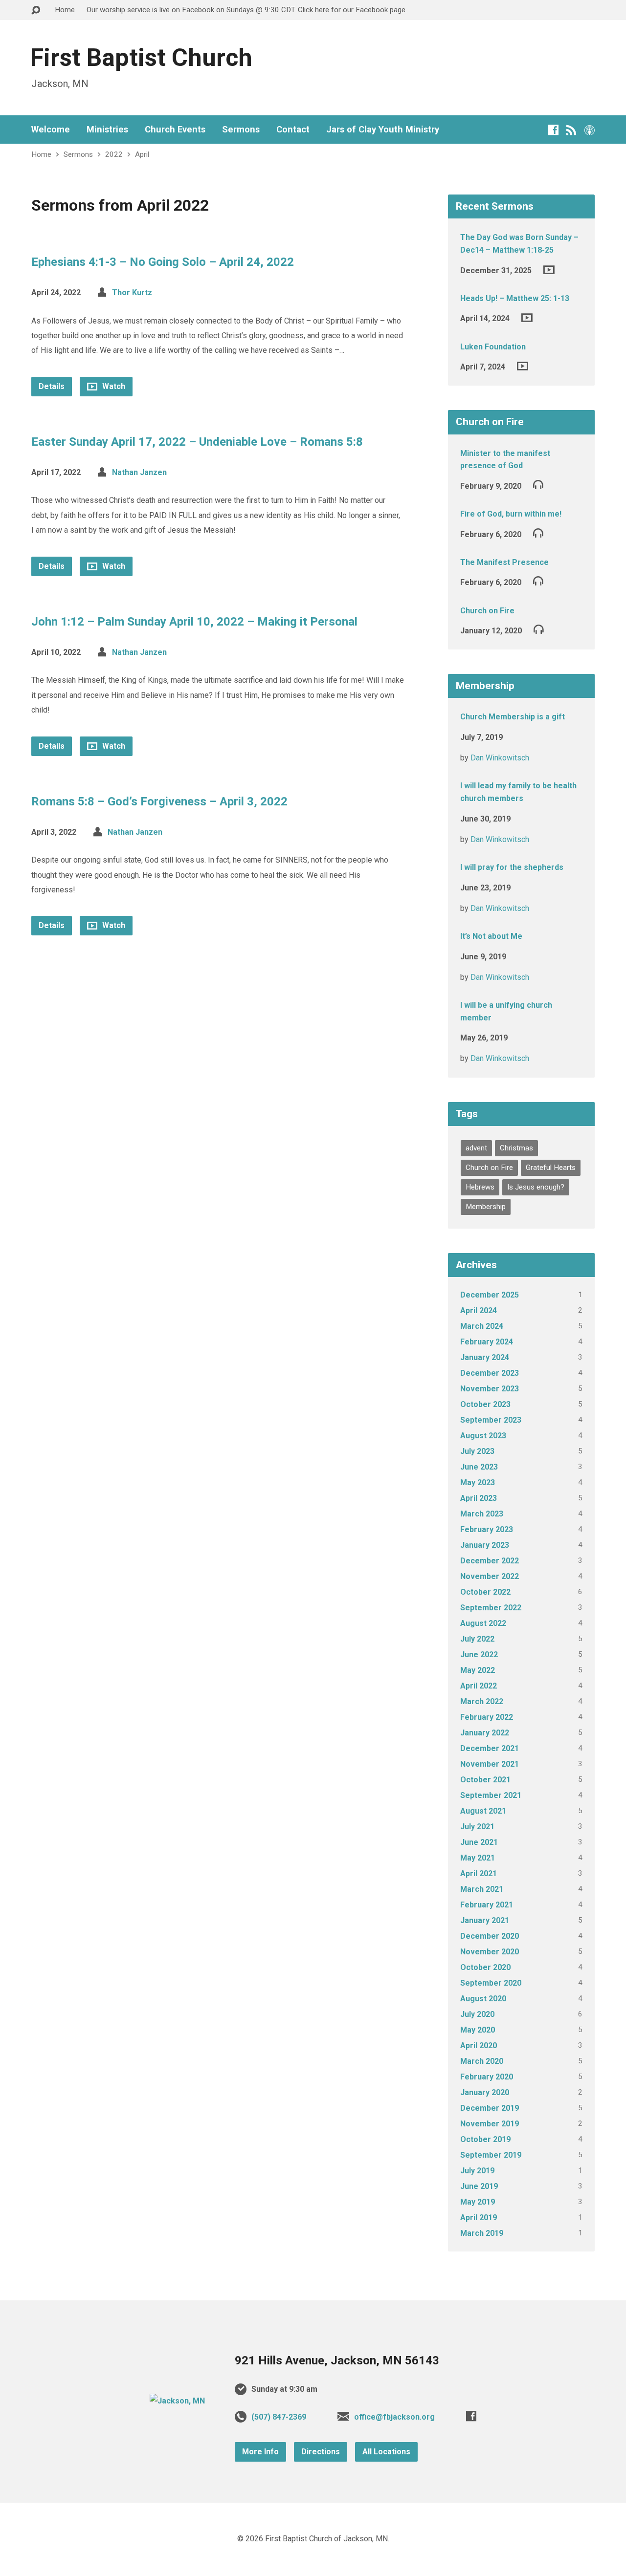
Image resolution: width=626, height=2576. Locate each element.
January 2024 (485, 1357)
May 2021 (478, 1858)
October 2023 (485, 1404)
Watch (113, 386)
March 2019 (482, 2233)
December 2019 (490, 2108)
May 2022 (478, 1670)
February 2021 (487, 1905)
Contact (293, 130)
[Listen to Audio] (538, 484)
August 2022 (483, 1623)
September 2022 (491, 1608)
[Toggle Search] (36, 11)
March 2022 (482, 1701)
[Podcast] (590, 130)
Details (52, 386)
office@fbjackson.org (394, 2417)
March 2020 (482, 2061)
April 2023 (479, 1498)
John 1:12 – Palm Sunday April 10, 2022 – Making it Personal (194, 622)
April (142, 154)
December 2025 (490, 1295)
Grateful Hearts (551, 1168)
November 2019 (490, 2124)
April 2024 (479, 1310)
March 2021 (482, 1889)
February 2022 (487, 1717)
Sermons (241, 130)
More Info (260, 2452)
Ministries (107, 130)
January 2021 (485, 1920)
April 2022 (479, 1686)
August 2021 (483, 1811)
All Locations (386, 2452)
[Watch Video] (549, 270)
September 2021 (491, 1795)
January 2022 (485, 1733)
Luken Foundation (493, 347)
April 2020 (479, 2046)
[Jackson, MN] (177, 2401)
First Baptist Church (141, 58)
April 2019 (479, 2218)
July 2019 (477, 2171)
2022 (114, 154)
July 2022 (477, 1639)
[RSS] (571, 130)
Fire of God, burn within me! (511, 514)
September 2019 (491, 2155)
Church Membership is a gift (513, 717)
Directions (321, 2452)
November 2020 (490, 1952)
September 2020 (491, 1983)
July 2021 (477, 1827)
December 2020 (490, 1936)
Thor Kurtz (132, 292)
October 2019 (485, 2139)
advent (476, 1148)
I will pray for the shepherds (512, 867)
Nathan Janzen (139, 472)
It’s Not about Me (491, 936)
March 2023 (482, 1514)
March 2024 (482, 1326)
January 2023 (485, 1545)
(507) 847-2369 (279, 2417)
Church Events (175, 130)
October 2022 (485, 1592)
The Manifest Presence (504, 562)
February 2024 (487, 1342)
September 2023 (491, 1420)
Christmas (516, 1148)
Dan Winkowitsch (500, 758)
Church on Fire (487, 611)
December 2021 (490, 1748)
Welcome (51, 130)
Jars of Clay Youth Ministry (383, 130)
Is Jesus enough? (536, 1187)
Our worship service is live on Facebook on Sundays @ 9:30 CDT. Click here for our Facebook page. (247, 10)
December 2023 (490, 1373)
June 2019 (479, 2186)
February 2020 (487, 2077)
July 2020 (477, 2014)
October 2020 (485, 1967)
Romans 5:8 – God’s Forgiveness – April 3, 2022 (159, 801)
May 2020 (478, 2030)
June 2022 (479, 1655)
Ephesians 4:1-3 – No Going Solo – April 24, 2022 (163, 262)
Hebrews (480, 1187)
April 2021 (479, 1873)
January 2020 (485, 2092)
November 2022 (490, 1576)
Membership (486, 1207)
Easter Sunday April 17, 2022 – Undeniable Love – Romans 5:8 (197, 442)
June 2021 (479, 1842)
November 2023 (490, 1389)
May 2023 (478, 1483)
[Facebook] (553, 130)
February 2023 (487, 1529)
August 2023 (483, 1436)
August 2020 (483, 1999)
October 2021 (485, 1780)
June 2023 (479, 1467)
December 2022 (490, 1561)
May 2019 (478, 2202)
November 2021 (490, 1764)
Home (65, 10)
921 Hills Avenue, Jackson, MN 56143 (337, 2360)
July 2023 (477, 1451)
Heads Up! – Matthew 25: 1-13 (515, 298)
